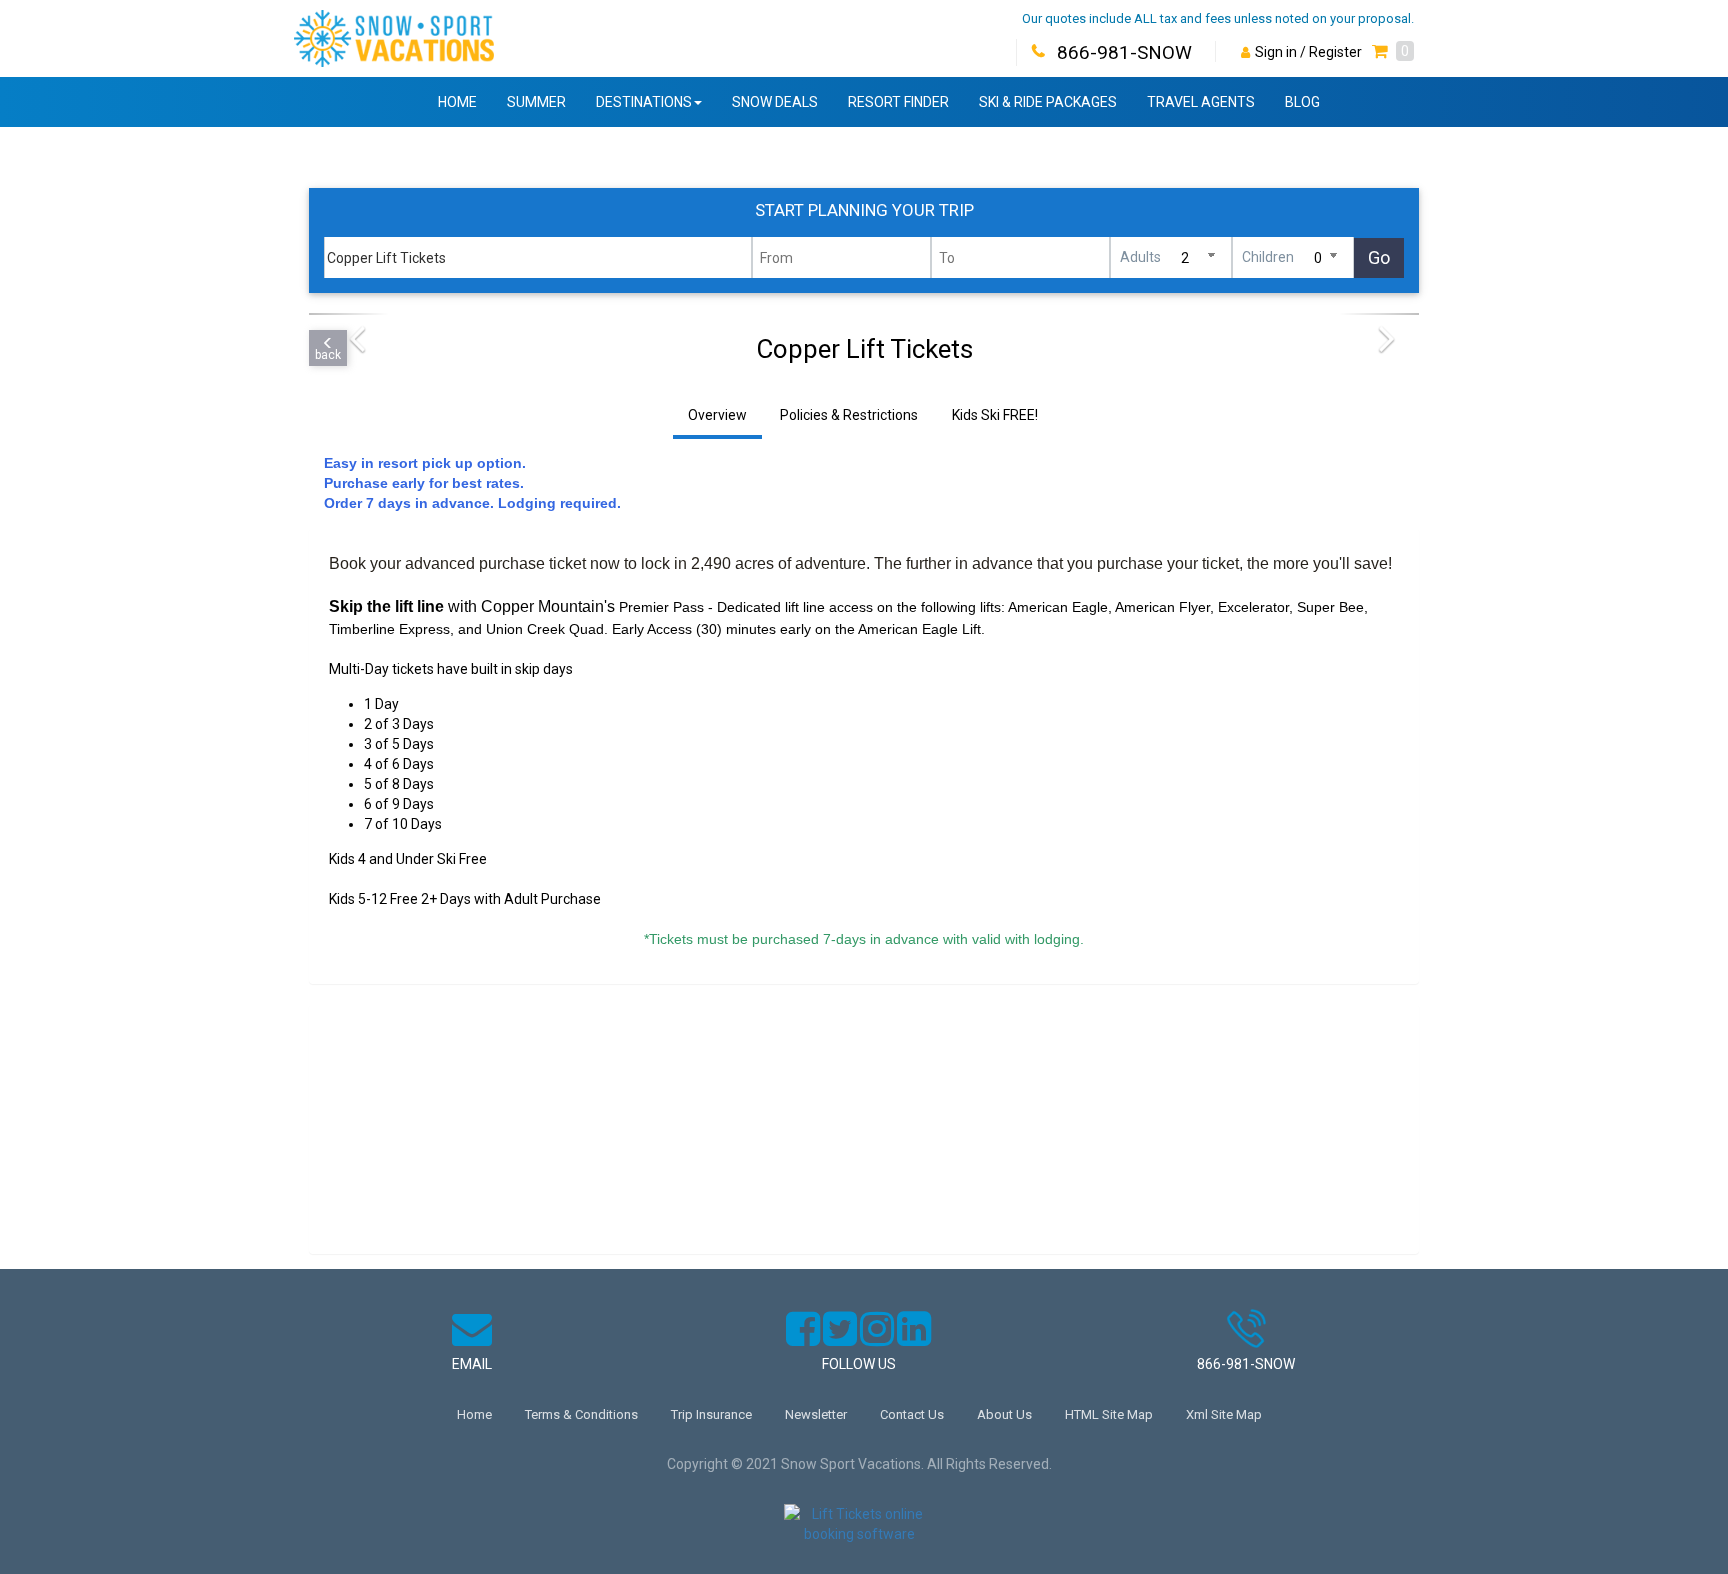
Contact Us (912, 1414)
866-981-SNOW (1124, 52)
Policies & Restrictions (849, 415)
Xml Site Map (1224, 1414)
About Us (1004, 1414)
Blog (1302, 102)
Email (472, 1364)
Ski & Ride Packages (1048, 102)
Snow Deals (775, 102)
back (328, 355)
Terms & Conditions (581, 1414)
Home (457, 102)
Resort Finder (898, 102)
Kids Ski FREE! (995, 415)
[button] (1393, 52)
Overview (717, 415)
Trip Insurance (711, 1414)
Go (1379, 257)
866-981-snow (1246, 1364)
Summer (536, 102)
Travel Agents (1201, 102)
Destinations (644, 102)
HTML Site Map (1109, 1414)
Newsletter (816, 1414)
